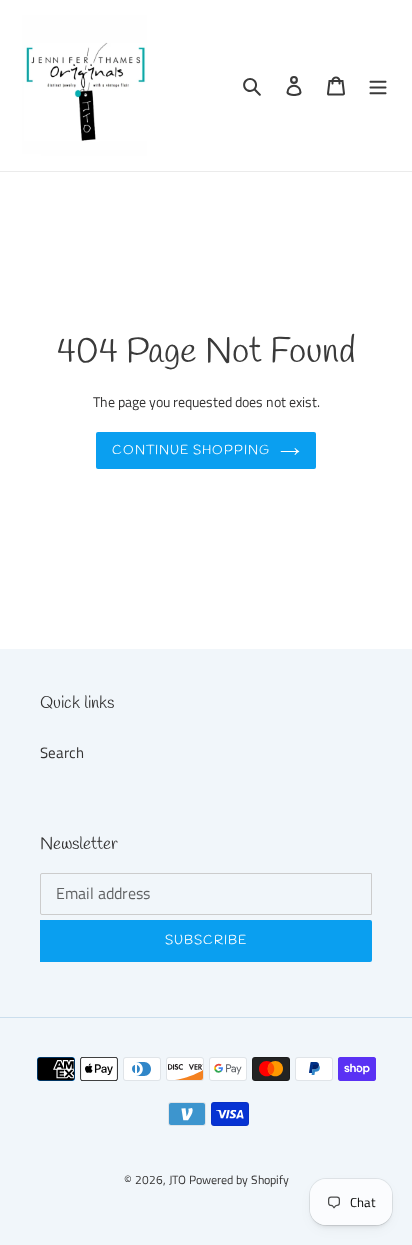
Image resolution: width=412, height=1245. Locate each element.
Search (62, 752)
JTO (179, 1179)
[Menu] (378, 85)
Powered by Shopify (239, 1179)
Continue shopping (191, 450)
